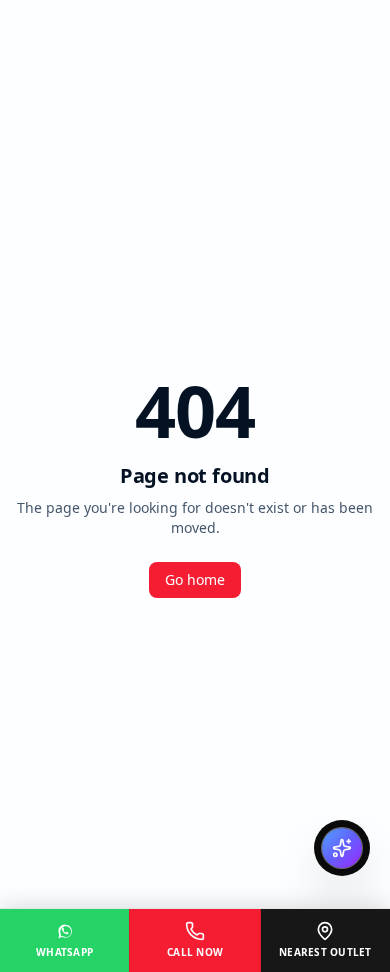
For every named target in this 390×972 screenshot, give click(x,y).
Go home (195, 579)
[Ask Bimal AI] (342, 848)
